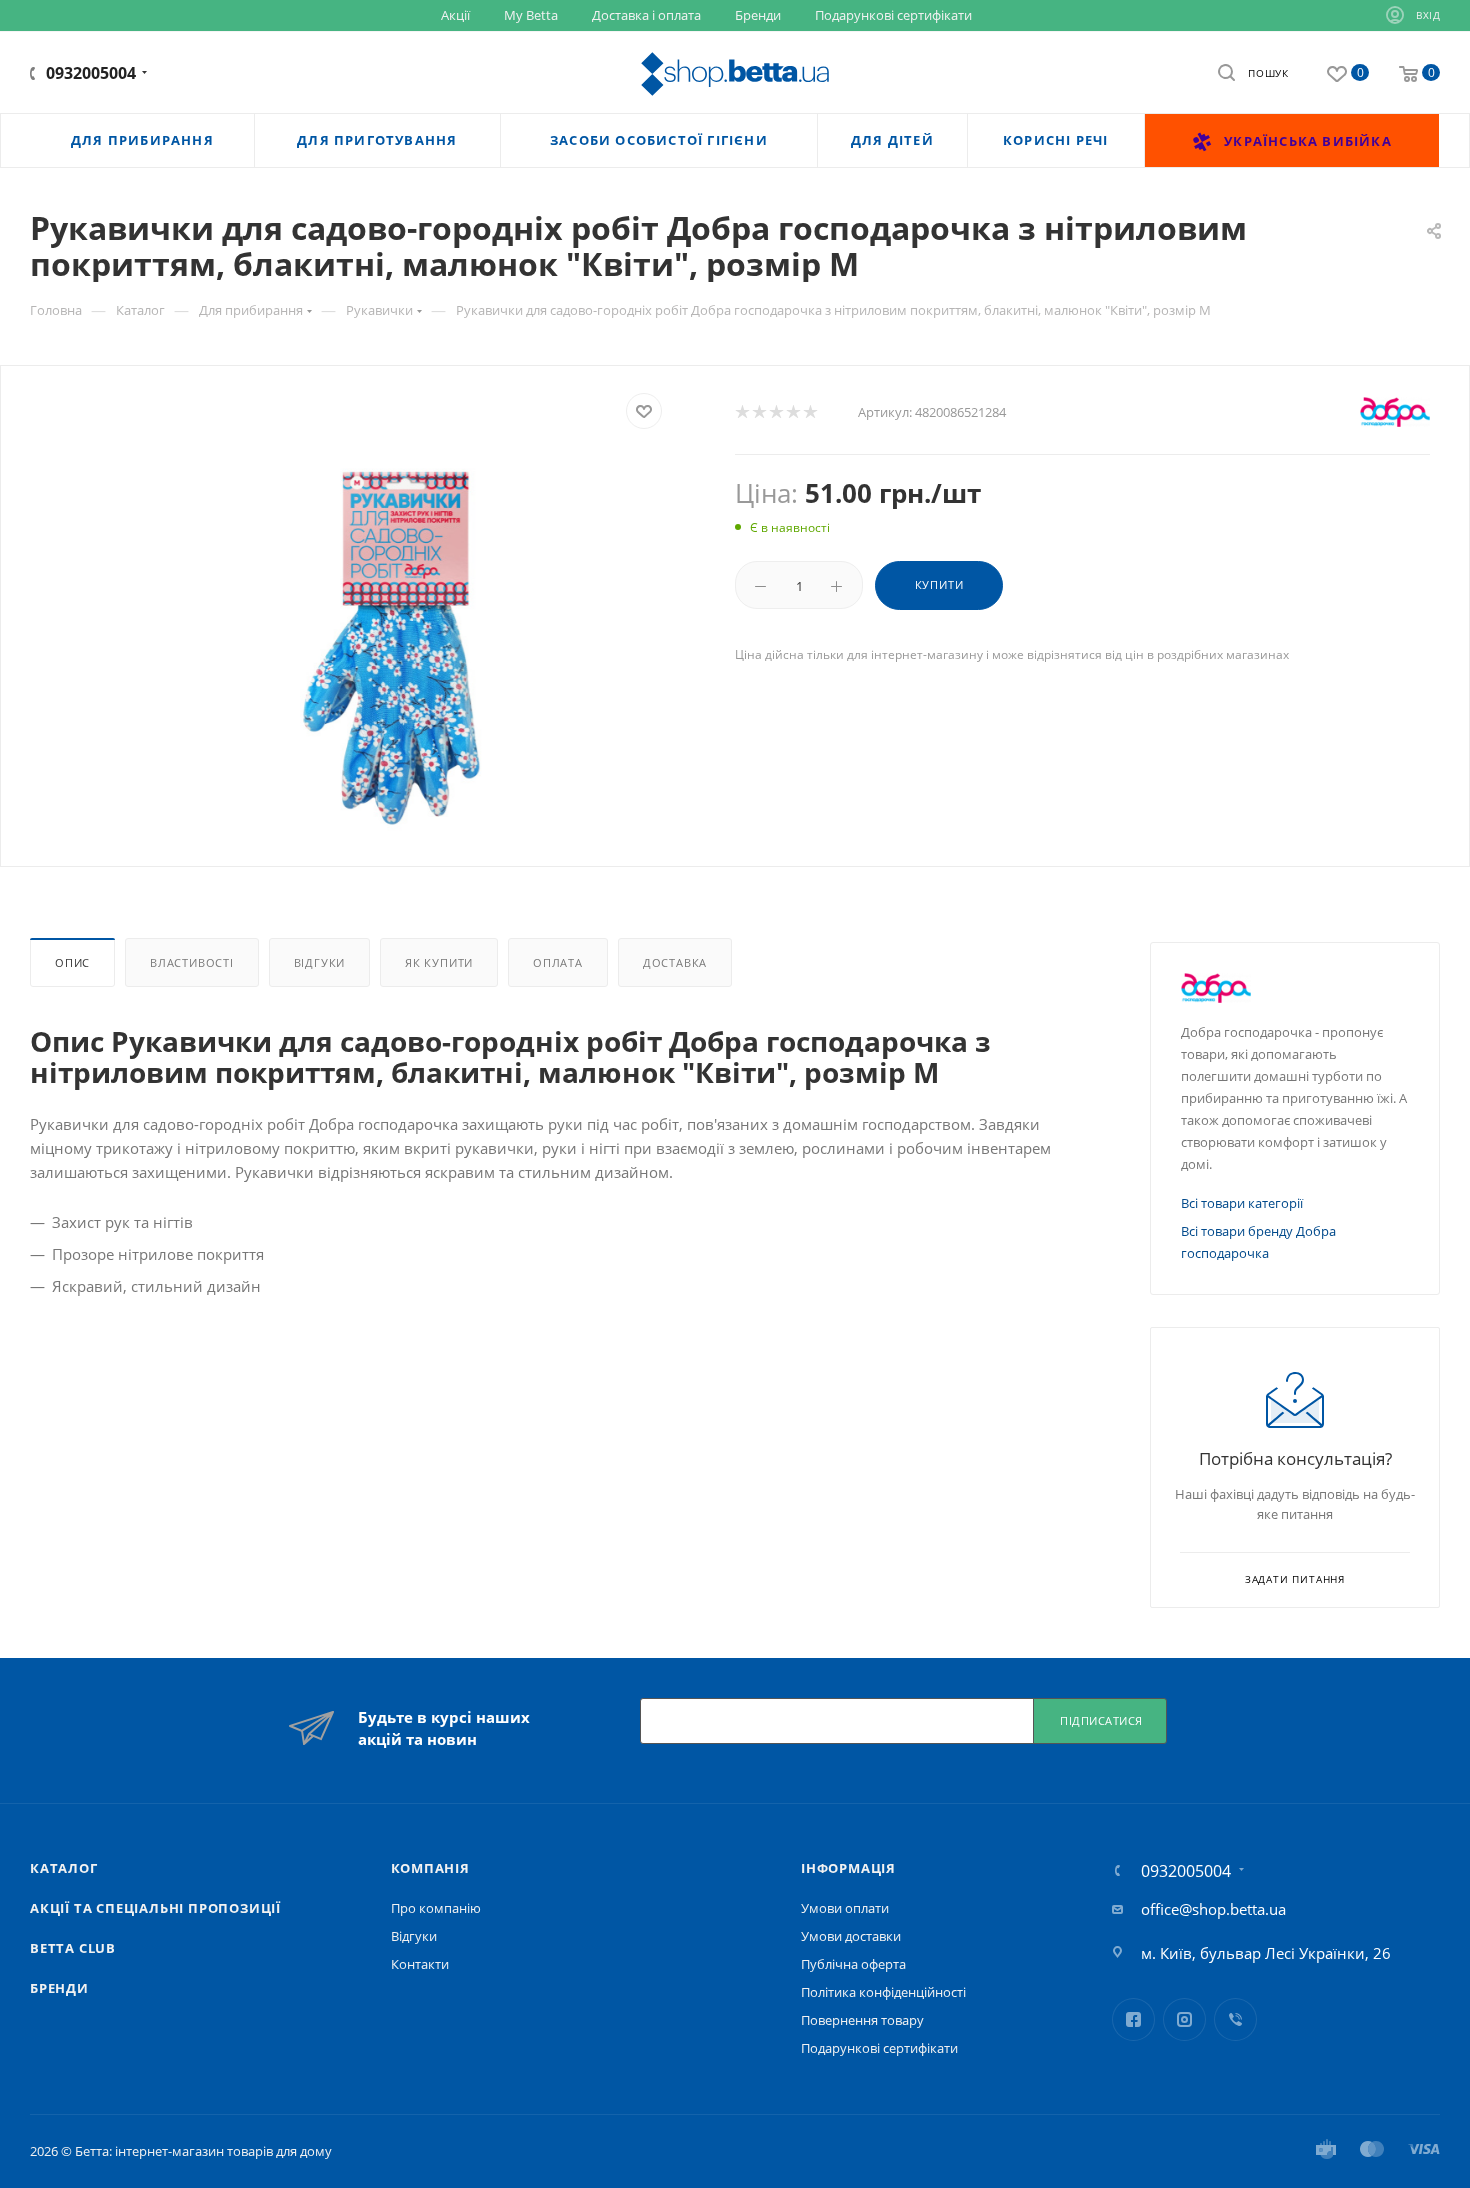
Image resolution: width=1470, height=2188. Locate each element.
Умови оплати (845, 1908)
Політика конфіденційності (883, 1992)
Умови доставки (851, 1936)
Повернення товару (862, 2020)
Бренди (59, 1988)
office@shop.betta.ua (1213, 1909)
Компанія (430, 1868)
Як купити (439, 962)
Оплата (558, 962)
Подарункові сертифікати (879, 2048)
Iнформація (848, 1868)
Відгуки (320, 962)
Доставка (675, 962)
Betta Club (73, 1948)
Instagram (1184, 2019)
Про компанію (436, 1908)
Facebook (1133, 2019)
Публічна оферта (853, 1964)
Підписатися (1101, 1720)
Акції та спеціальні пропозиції (155, 1908)
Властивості (192, 962)
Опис (72, 962)
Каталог (64, 1868)
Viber (1235, 2019)
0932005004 (91, 73)
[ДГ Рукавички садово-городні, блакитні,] (401, 643)
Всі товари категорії (1242, 1203)
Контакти (420, 1964)
